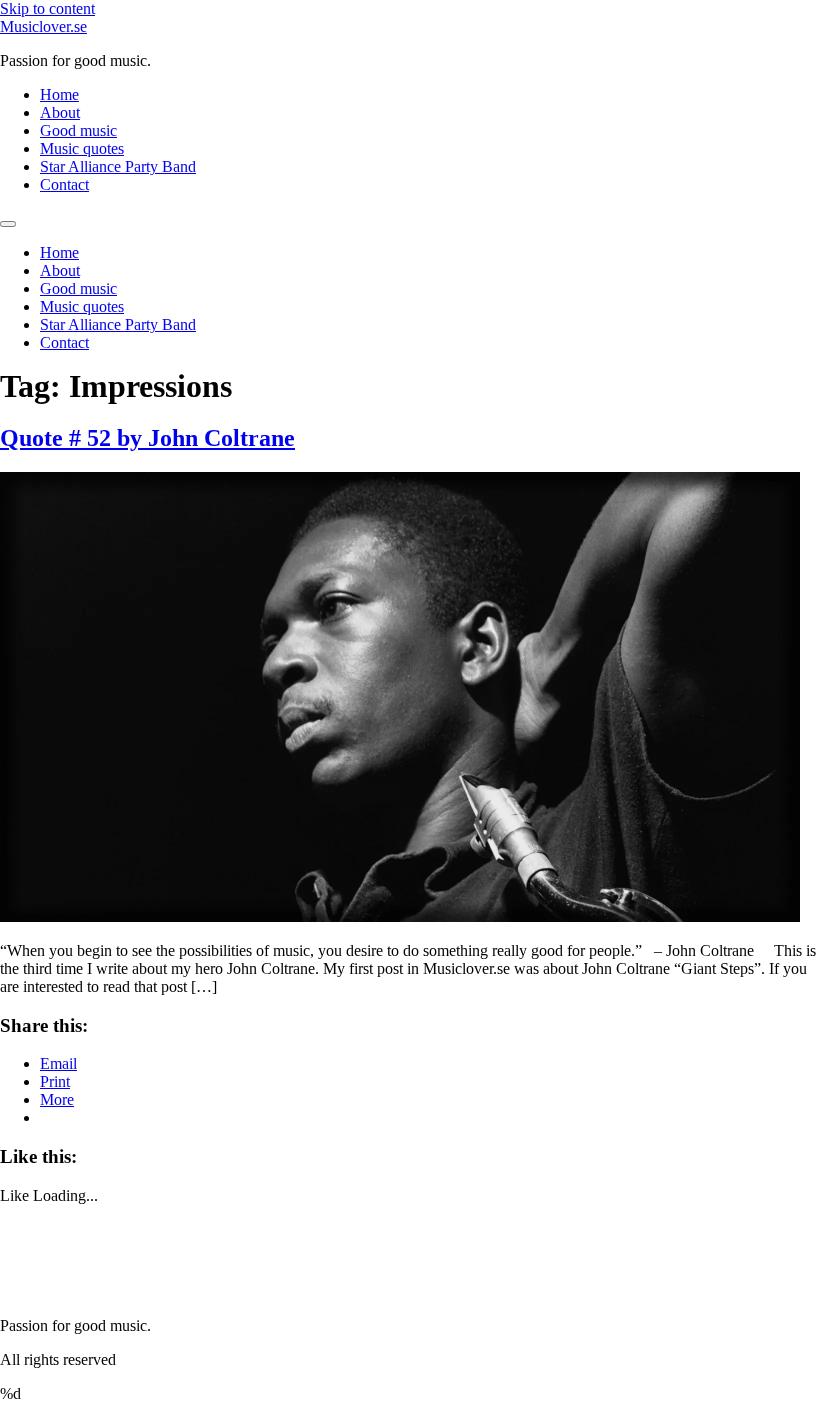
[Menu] (8, 224)
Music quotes (82, 148)
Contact (64, 184)
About (60, 112)
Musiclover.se (43, 26)
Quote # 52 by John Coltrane (147, 438)
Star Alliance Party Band (118, 166)
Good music (78, 130)
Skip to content (47, 8)
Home (59, 94)
